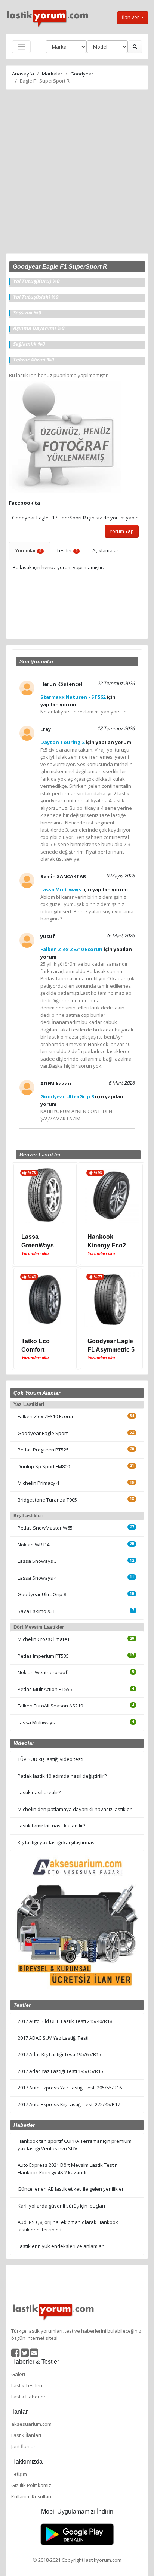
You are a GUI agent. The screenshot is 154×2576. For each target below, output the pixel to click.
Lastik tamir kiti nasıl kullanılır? (51, 1826)
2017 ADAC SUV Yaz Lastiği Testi (53, 2038)
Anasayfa (23, 74)
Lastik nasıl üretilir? (39, 1792)
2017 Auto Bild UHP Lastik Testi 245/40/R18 (65, 2021)
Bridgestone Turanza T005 (47, 1500)
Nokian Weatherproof (42, 1672)
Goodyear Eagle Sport (43, 1433)
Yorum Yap (122, 531)
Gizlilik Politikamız (31, 2485)
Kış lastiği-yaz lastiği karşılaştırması (57, 1842)
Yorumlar (28, 550)
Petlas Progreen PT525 (43, 1450)
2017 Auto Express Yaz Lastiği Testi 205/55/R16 (70, 2088)
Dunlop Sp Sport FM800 (44, 1466)
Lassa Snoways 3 (37, 1561)
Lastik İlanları (26, 2435)
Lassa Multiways (36, 1722)
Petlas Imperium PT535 (43, 1656)
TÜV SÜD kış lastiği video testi (50, 1759)
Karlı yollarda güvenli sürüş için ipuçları (61, 2206)
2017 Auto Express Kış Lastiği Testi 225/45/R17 (69, 2104)
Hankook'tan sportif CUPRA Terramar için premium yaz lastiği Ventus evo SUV (75, 2145)
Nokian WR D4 (33, 1545)
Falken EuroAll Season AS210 (50, 1706)
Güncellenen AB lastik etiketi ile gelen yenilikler (71, 2189)
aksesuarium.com (31, 2424)
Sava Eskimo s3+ (36, 1611)
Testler (67, 550)
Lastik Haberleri (29, 2397)
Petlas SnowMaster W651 (46, 1528)
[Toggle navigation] (21, 47)
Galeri (18, 2374)
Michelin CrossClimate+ (44, 1639)
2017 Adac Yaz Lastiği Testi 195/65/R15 (60, 2071)
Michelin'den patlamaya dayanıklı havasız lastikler (75, 1809)
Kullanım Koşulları (31, 2496)
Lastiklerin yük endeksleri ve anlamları (61, 2246)
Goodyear (82, 74)
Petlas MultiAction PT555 (45, 1689)
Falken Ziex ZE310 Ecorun (46, 1416)
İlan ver (131, 17)
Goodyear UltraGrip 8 (42, 1594)
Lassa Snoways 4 (37, 1578)
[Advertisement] (77, 173)
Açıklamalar (105, 550)
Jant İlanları (24, 2446)
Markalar (52, 74)
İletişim (19, 2474)
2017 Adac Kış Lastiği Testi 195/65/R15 (59, 2054)
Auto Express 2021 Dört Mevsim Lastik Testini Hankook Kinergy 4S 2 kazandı (68, 2169)
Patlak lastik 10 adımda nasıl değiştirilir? (62, 1776)
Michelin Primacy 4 (38, 1483)
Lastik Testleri (27, 2385)
